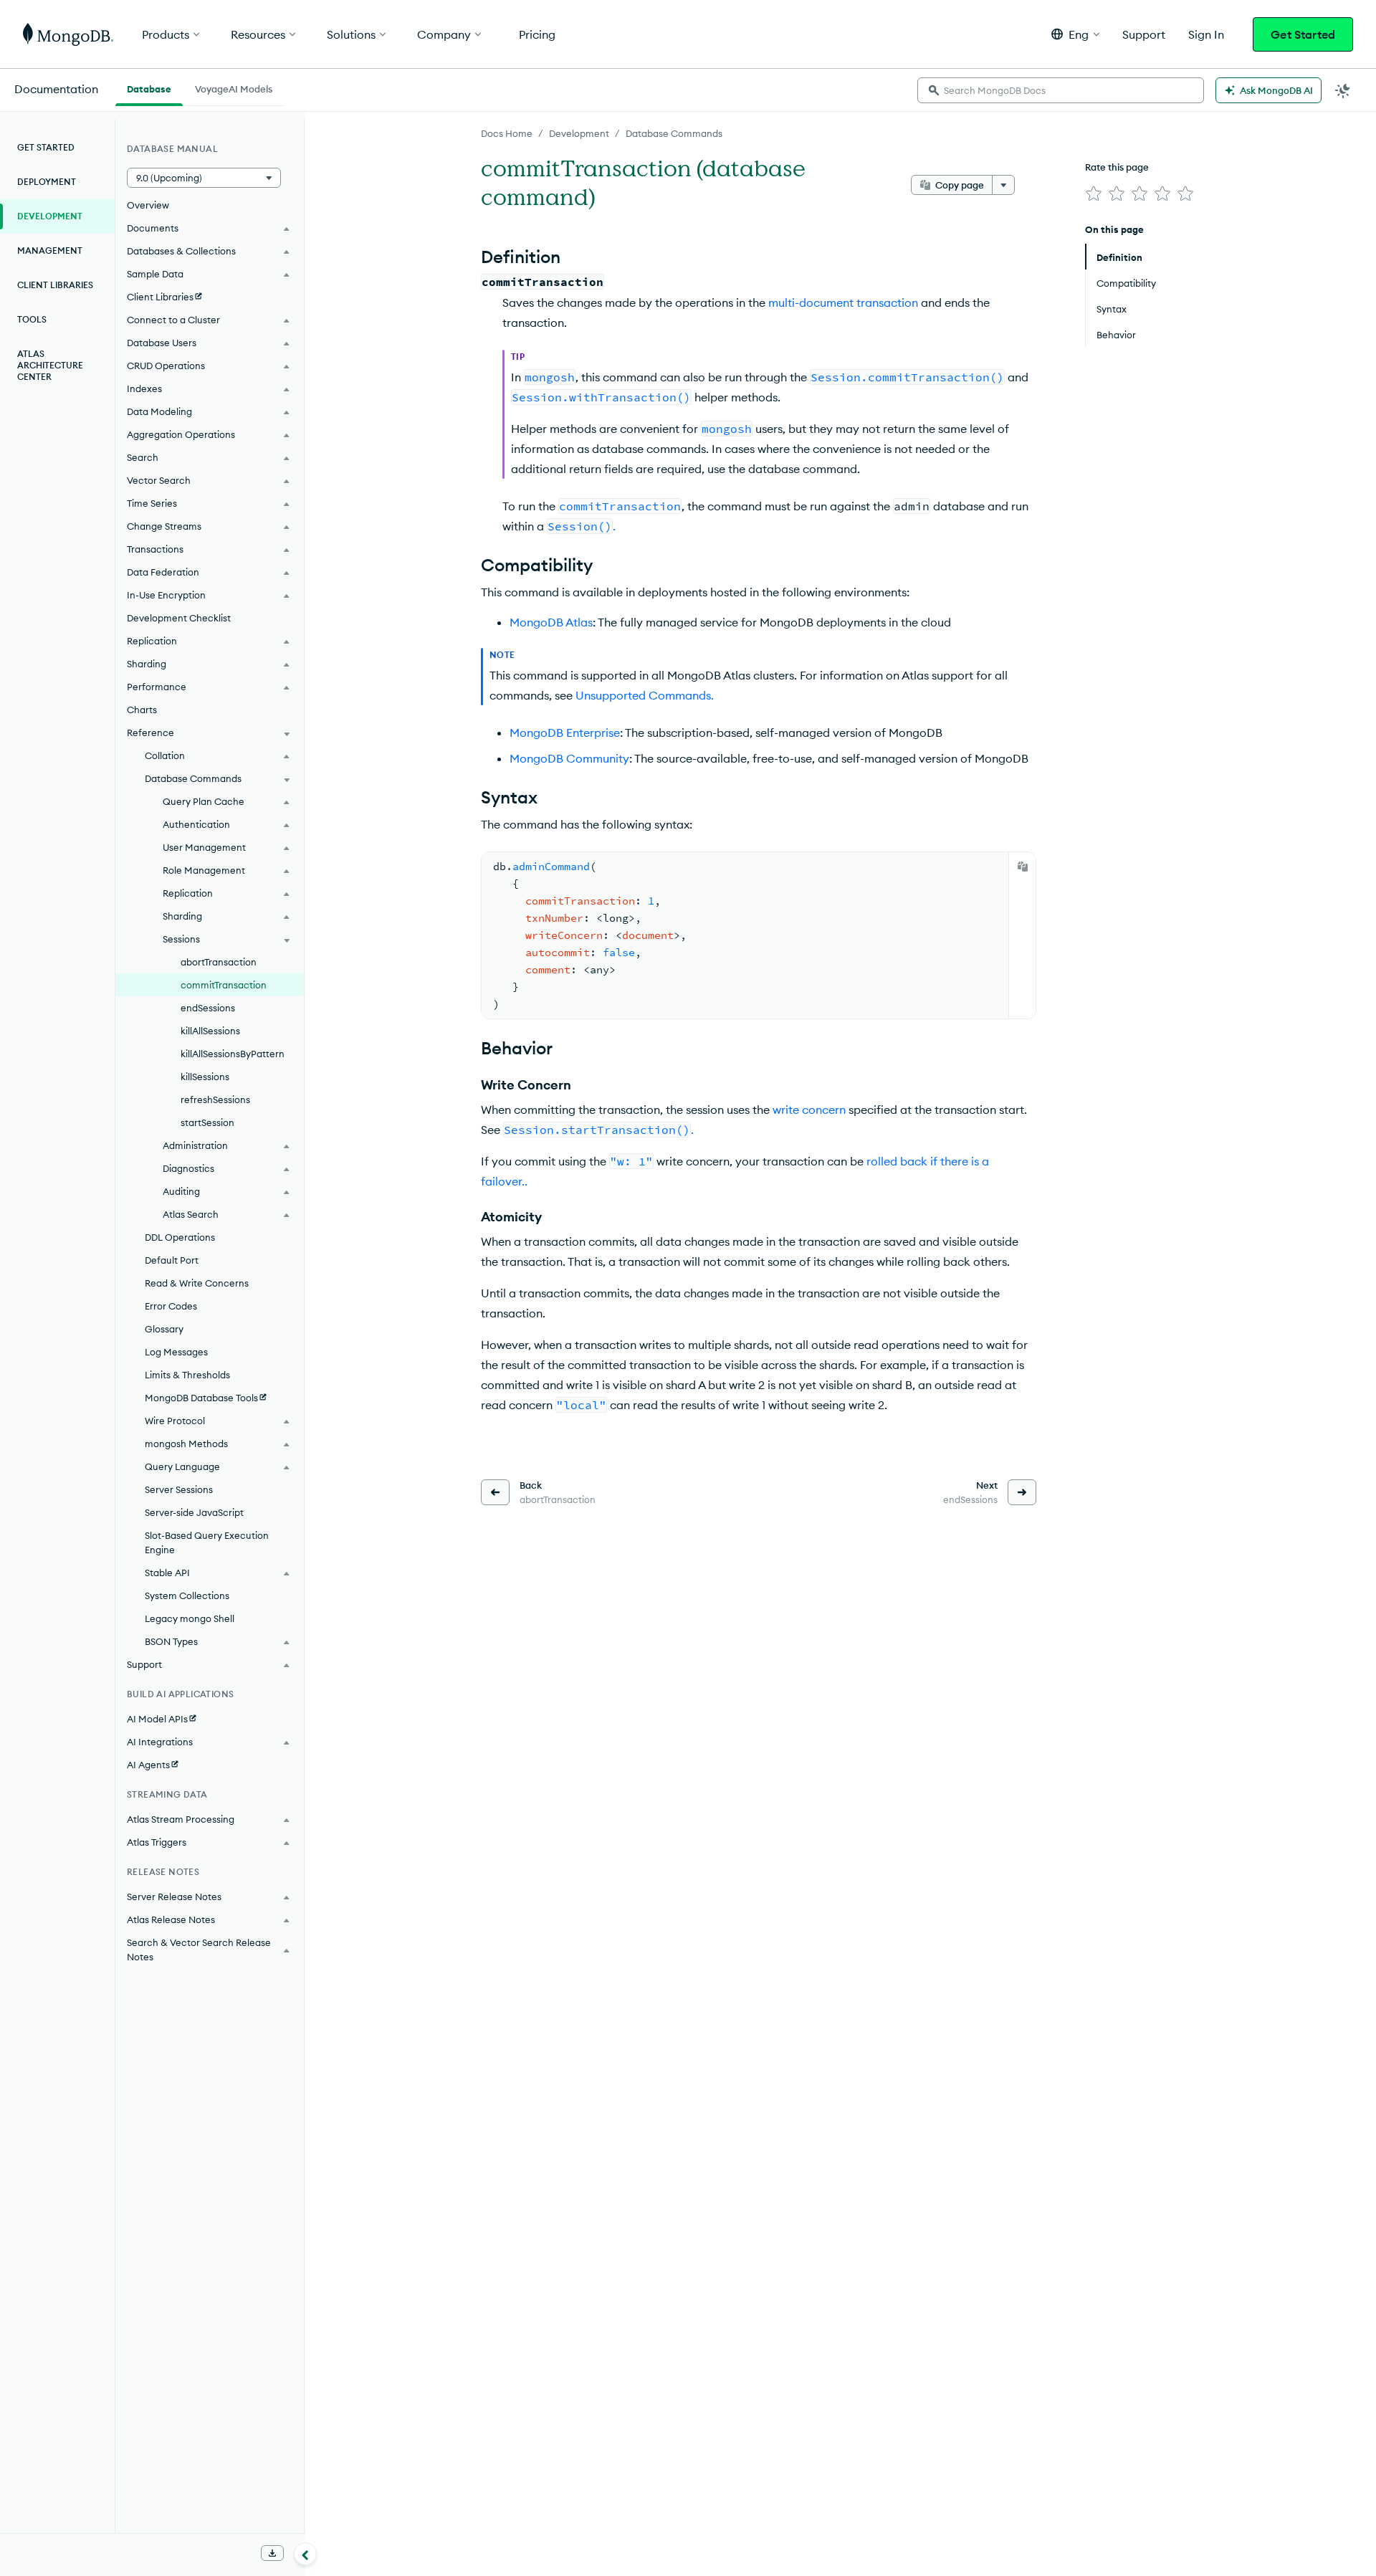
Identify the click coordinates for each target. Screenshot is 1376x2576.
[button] (1075, 34)
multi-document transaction (843, 302)
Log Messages (176, 1352)
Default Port (172, 1260)
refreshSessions (215, 1099)
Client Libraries (55, 285)
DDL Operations (180, 1237)
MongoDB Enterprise (565, 733)
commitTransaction (224, 985)
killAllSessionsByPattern (233, 1054)
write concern (809, 1110)
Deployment (47, 182)
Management (50, 251)
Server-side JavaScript (194, 1512)
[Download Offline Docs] (272, 2553)
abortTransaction (219, 962)
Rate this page (1117, 167)
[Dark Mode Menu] (1343, 90)
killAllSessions (210, 1031)
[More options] (1003, 185)
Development (579, 133)
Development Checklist (179, 618)
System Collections (187, 1595)
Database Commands (674, 133)
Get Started (1303, 34)
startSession (207, 1122)
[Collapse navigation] (305, 2554)
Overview (148, 205)
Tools (32, 319)
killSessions (205, 1077)
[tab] (149, 87)
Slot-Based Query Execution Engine (207, 1542)
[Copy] (1023, 867)
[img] (1094, 194)
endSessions (208, 1008)
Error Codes (171, 1306)
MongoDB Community (569, 758)
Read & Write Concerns (197, 1283)
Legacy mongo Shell (190, 1618)
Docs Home (507, 133)
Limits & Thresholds (187, 1375)
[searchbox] (1061, 90)
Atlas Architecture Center (50, 365)
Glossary (164, 1329)
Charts (142, 710)
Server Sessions (179, 1489)
